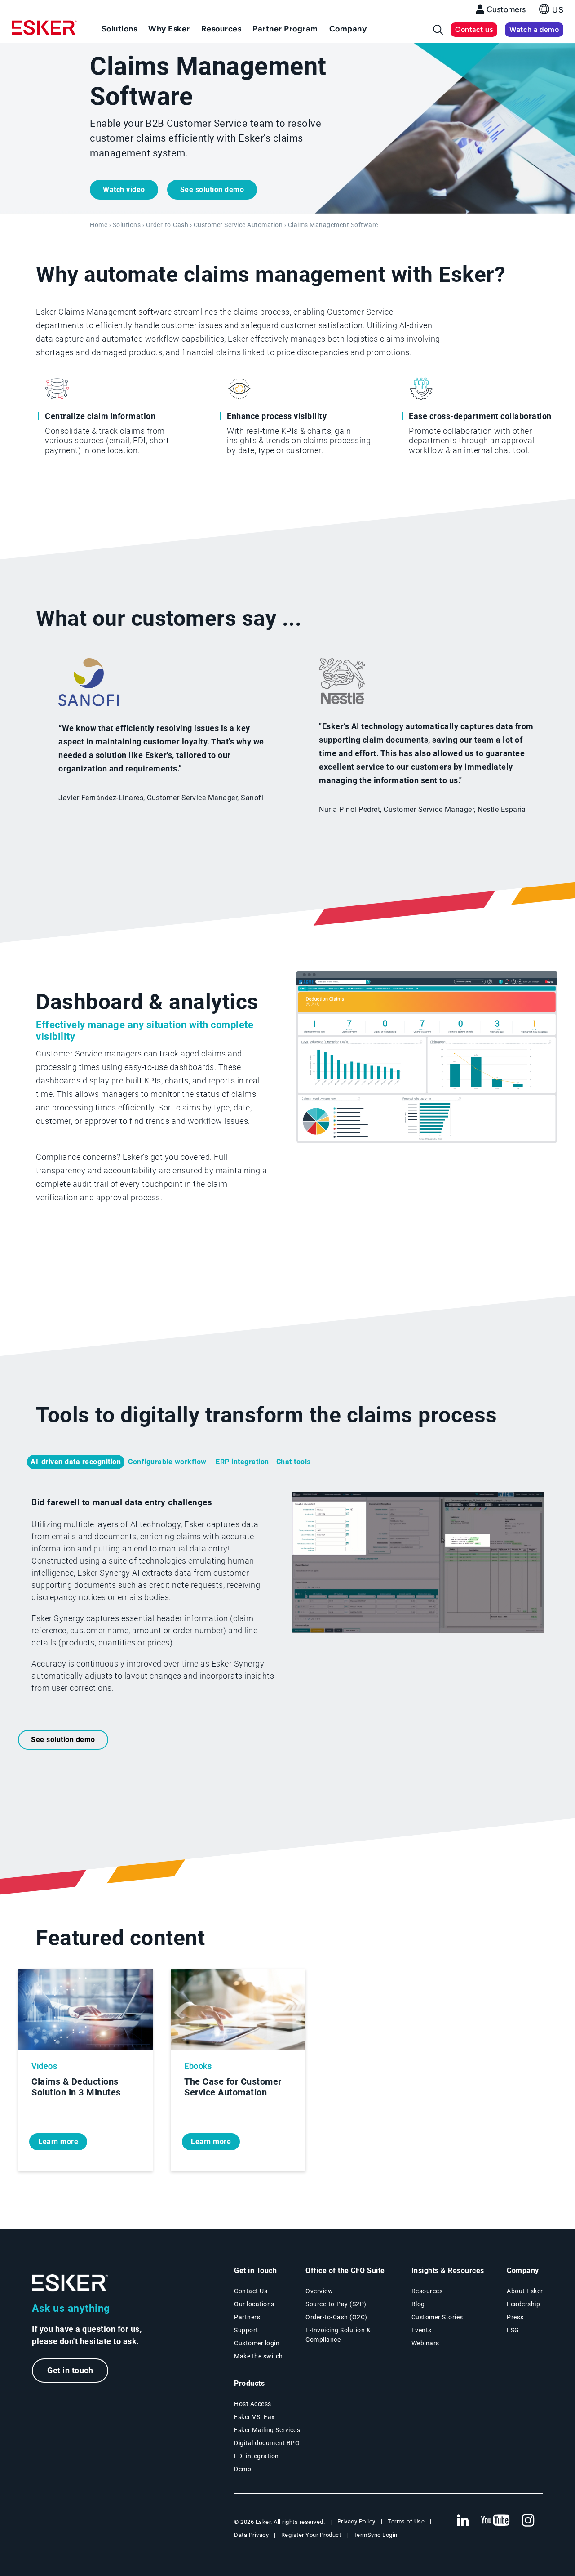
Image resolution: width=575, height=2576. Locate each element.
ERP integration (242, 1462)
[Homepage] (44, 31)
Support (246, 2330)
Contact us (474, 29)
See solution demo (212, 189)
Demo (243, 2469)
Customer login (257, 2343)
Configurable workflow (168, 1462)
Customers (506, 9)
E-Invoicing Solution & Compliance (338, 2335)
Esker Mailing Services (267, 2430)
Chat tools (294, 1462)
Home (99, 225)
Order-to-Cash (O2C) (336, 2317)
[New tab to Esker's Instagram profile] (528, 2521)
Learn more (58, 2141)
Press (515, 2317)
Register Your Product (311, 2535)
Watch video (124, 189)
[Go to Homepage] (70, 2283)
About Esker (525, 2291)
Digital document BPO (267, 2443)
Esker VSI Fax (254, 2417)
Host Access (253, 2404)
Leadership (523, 2304)
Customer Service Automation (238, 225)
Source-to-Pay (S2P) (336, 2304)
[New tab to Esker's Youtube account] (495, 2521)
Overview (319, 2291)
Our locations (254, 2304)
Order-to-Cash (167, 225)
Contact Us (251, 2291)
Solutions (127, 225)
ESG (513, 2330)
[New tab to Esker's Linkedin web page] (463, 2521)
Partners (247, 2317)
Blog (418, 2304)
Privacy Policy (356, 2521)
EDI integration (257, 2456)
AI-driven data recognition (76, 1462)
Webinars (425, 2343)
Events (422, 2330)
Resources (427, 2291)
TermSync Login (376, 2535)
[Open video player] (418, 1564)
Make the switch (259, 2356)
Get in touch (70, 2370)
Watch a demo (534, 29)
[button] (551, 12)
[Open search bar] (438, 30)
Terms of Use (406, 2521)
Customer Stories (437, 2317)
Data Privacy (251, 2535)
